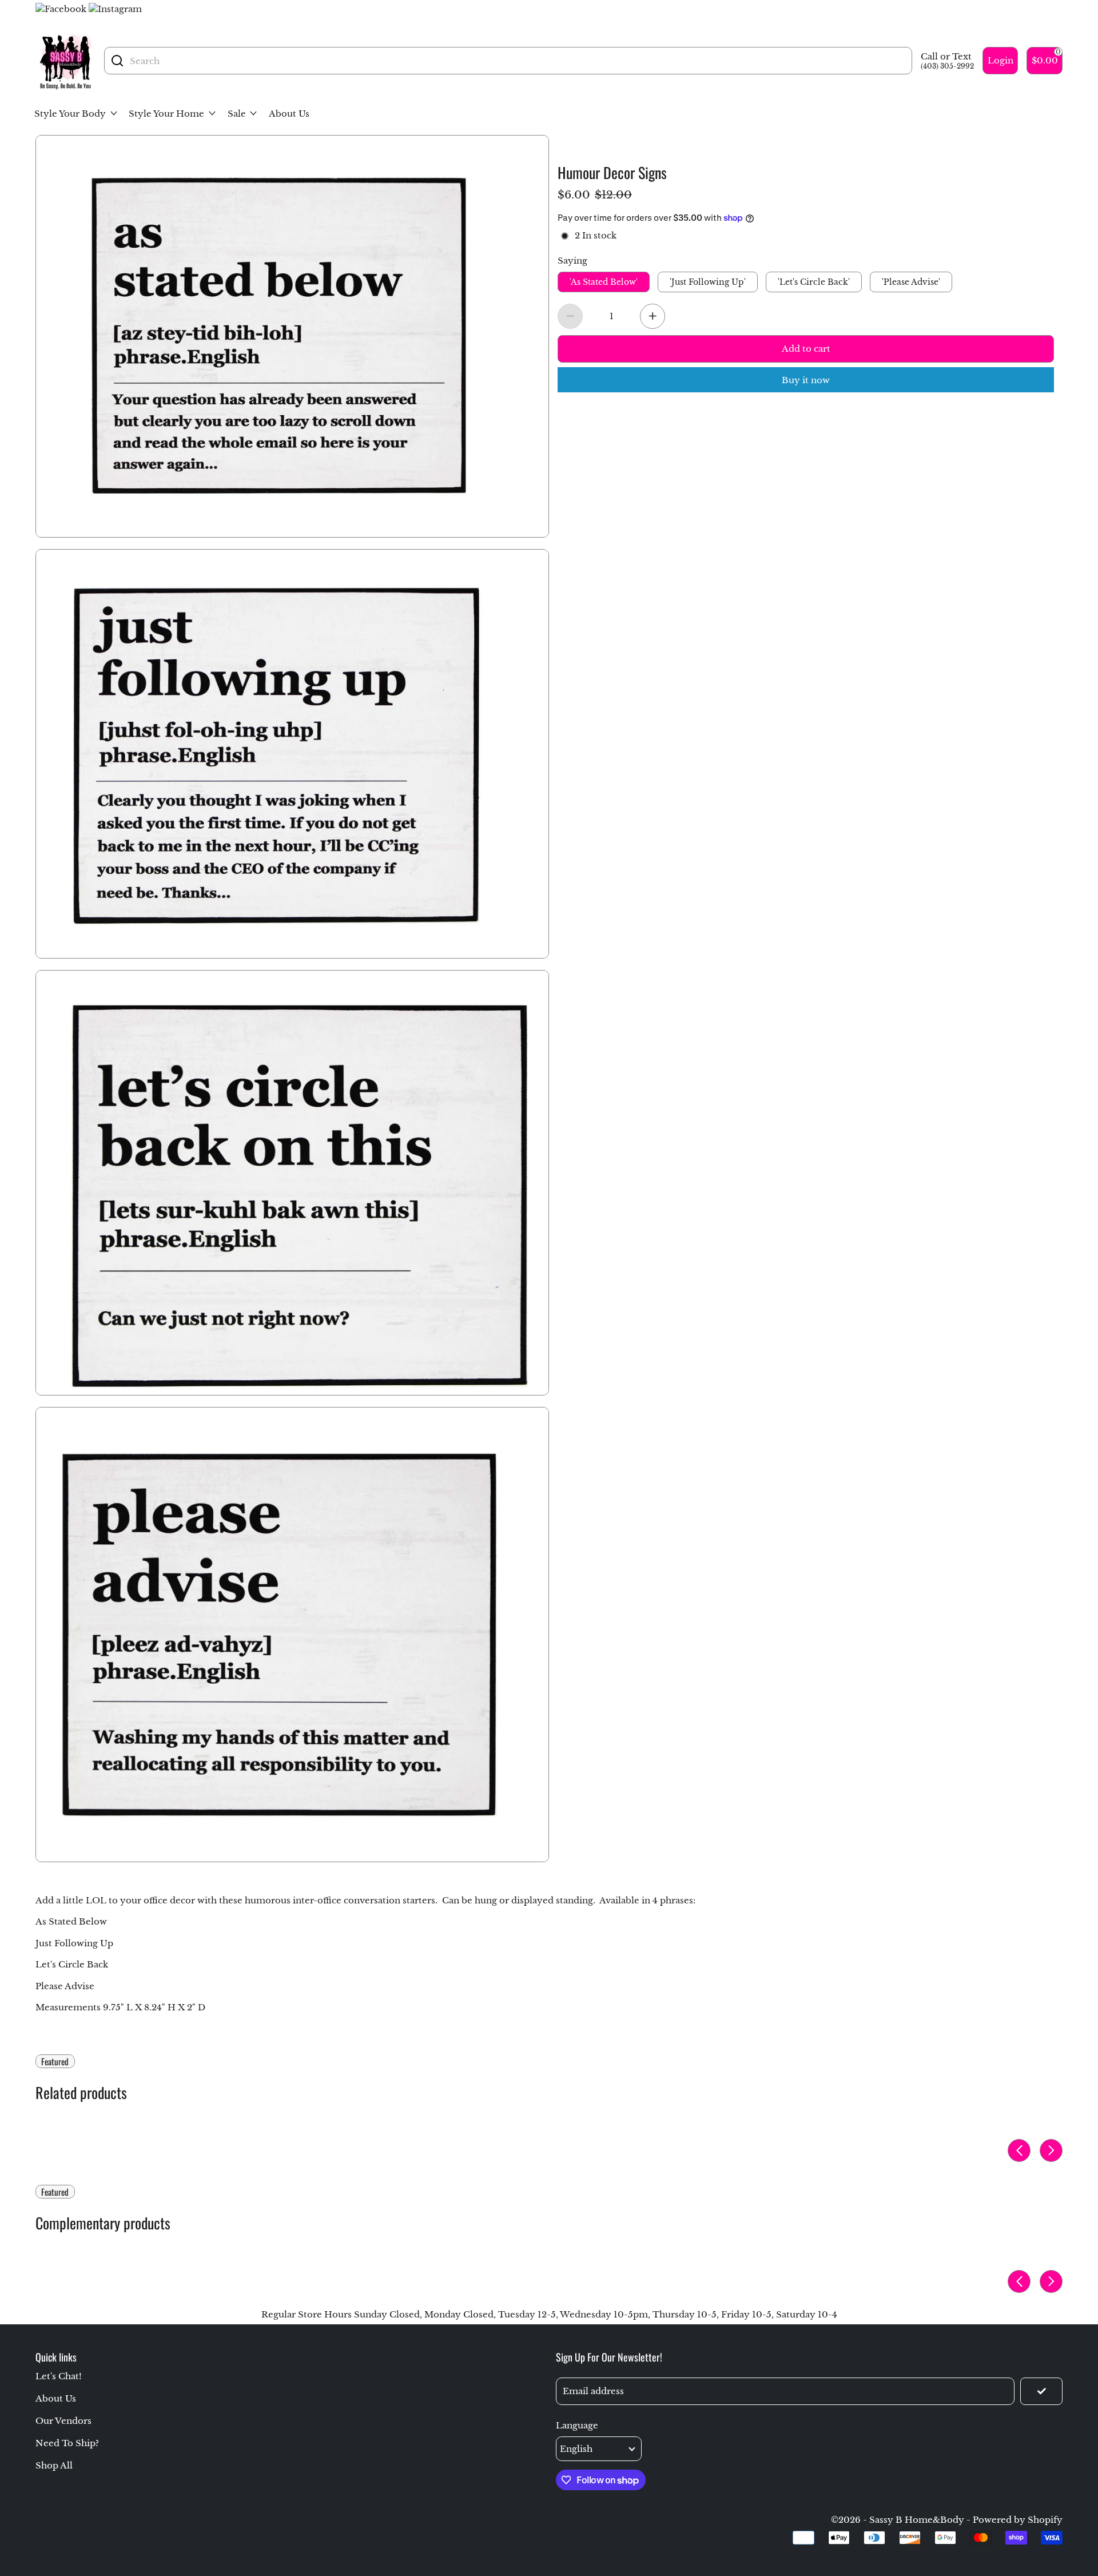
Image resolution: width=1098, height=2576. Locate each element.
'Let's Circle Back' (814, 283)
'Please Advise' (911, 283)
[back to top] (1054, 2227)
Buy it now (806, 380)
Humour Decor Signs (612, 171)
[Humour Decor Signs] (292, 336)
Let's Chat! (59, 2376)
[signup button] (1041, 2391)
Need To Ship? (67, 2443)
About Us (56, 2398)
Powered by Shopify (1018, 2520)
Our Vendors (63, 2421)
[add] (653, 316)
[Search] (117, 61)
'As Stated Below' (604, 283)
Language (577, 2425)
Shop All (54, 2465)
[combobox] (518, 61)
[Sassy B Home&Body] (65, 61)
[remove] (570, 316)
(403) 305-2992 (947, 66)
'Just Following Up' (708, 283)
